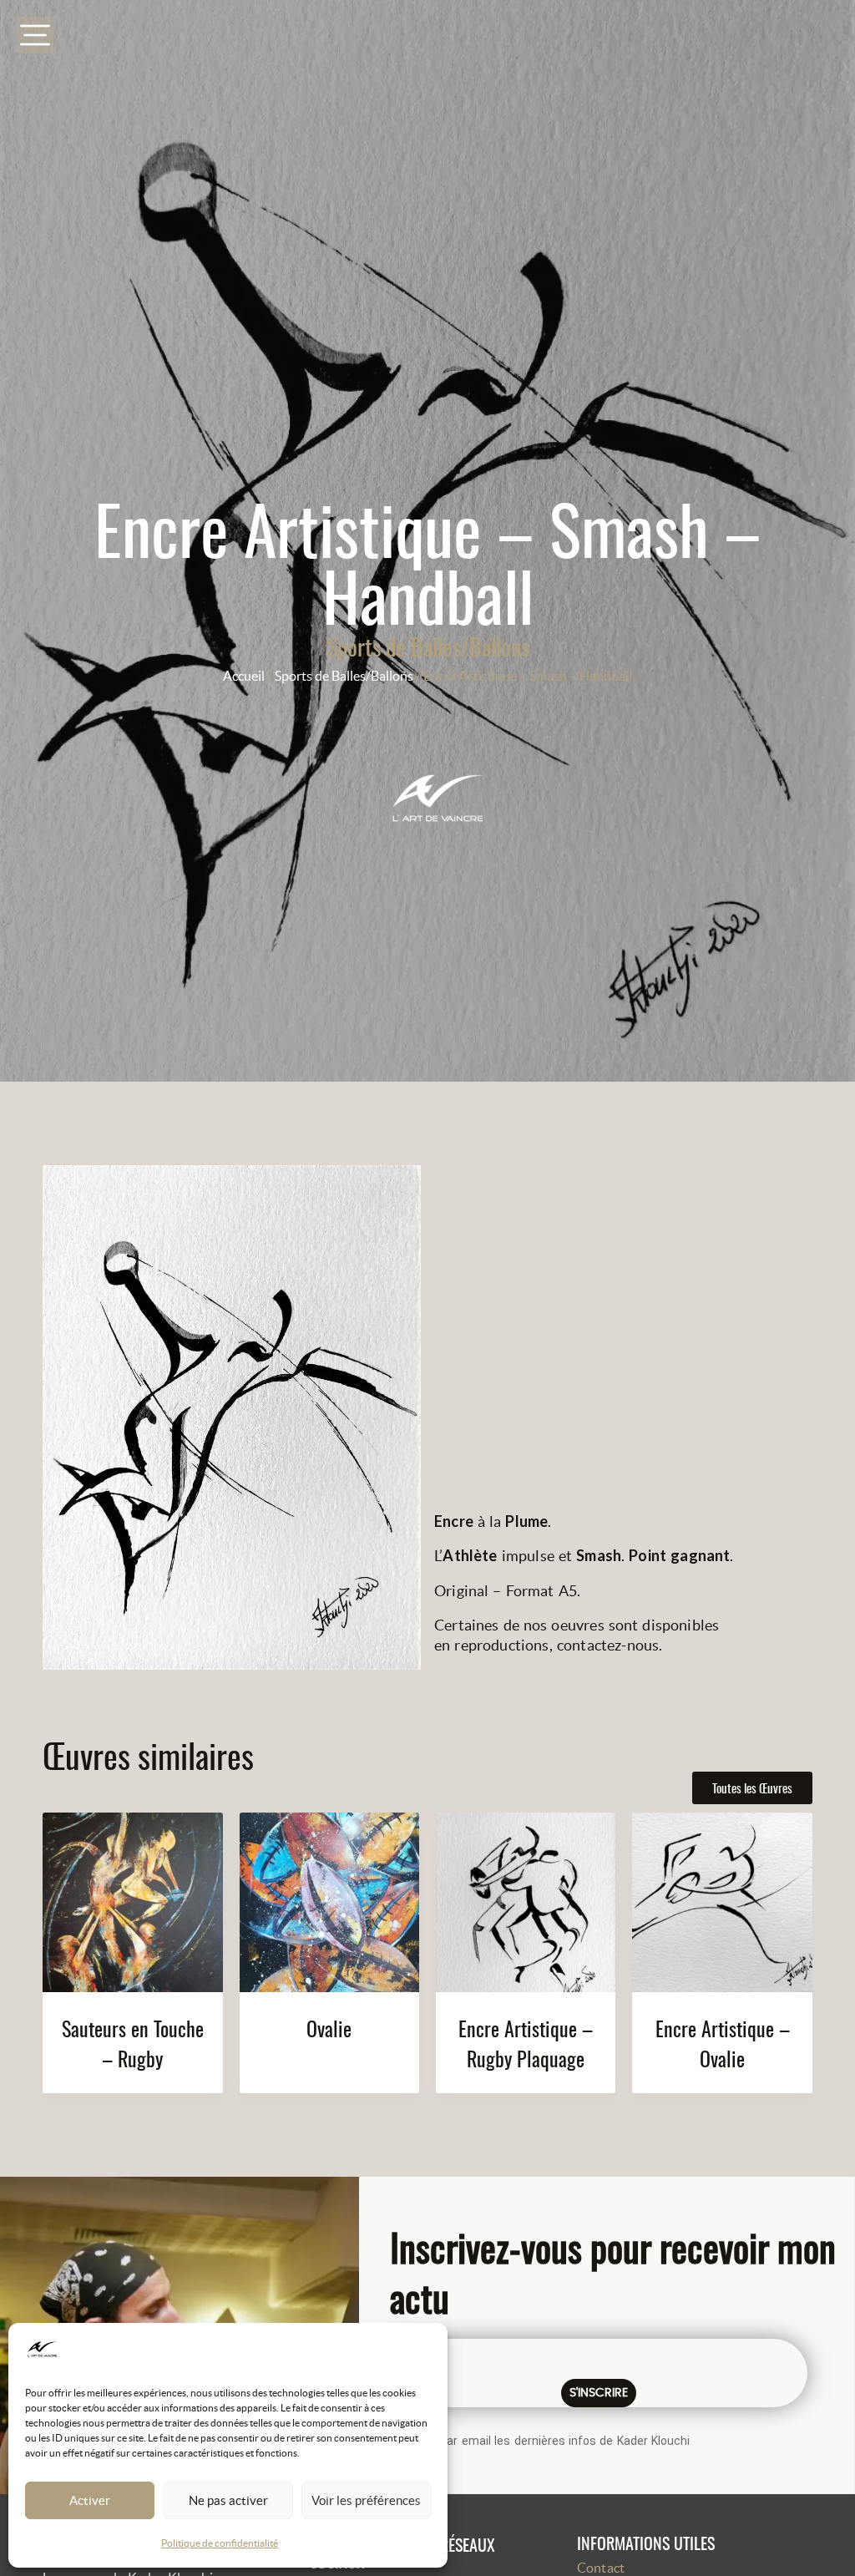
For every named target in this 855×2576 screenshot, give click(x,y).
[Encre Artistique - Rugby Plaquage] (526, 1902)
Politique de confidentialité (220, 2543)
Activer (90, 2500)
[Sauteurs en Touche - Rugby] (132, 1902)
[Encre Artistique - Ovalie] (722, 1902)
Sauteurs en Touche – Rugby (133, 2043)
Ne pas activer (228, 2500)
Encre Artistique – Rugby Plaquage (526, 2043)
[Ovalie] (329, 1902)
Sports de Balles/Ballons (428, 646)
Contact (601, 2568)
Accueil (244, 676)
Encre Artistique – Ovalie (723, 2043)
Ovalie (329, 2028)
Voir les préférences (366, 2500)
